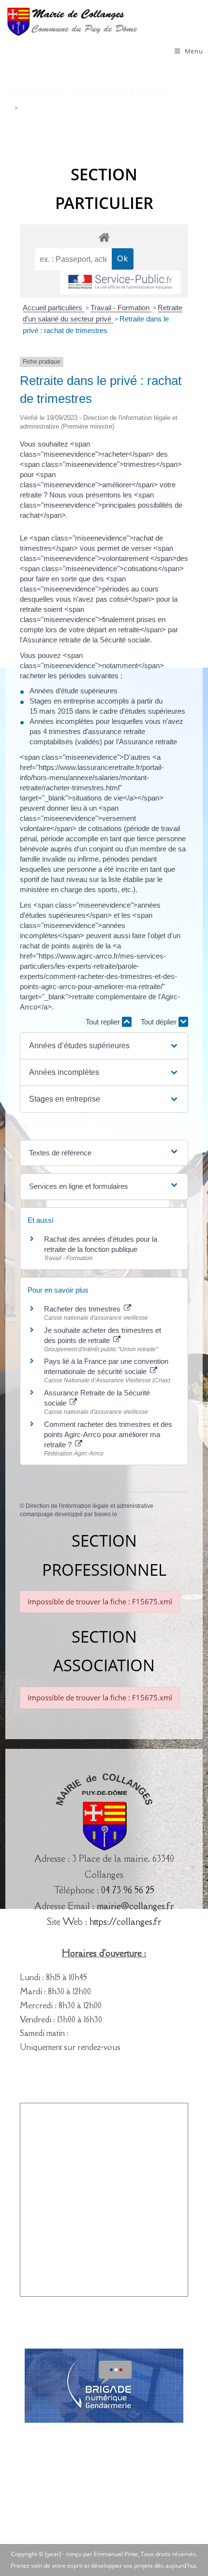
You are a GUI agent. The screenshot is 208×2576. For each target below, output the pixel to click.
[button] (104, 1046)
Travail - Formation (121, 308)
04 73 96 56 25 (128, 1890)
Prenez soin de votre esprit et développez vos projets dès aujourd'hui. (104, 2566)
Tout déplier (160, 1022)
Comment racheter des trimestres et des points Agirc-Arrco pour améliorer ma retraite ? (108, 1434)
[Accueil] (8, 108)
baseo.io (106, 1514)
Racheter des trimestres (83, 1309)
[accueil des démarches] (104, 237)
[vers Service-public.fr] (120, 282)
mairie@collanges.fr (135, 1906)
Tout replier (104, 1022)
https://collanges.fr (125, 1921)
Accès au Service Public (53, 108)
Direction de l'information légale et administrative (89, 1506)
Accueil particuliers (53, 308)
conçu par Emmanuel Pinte (102, 2554)
